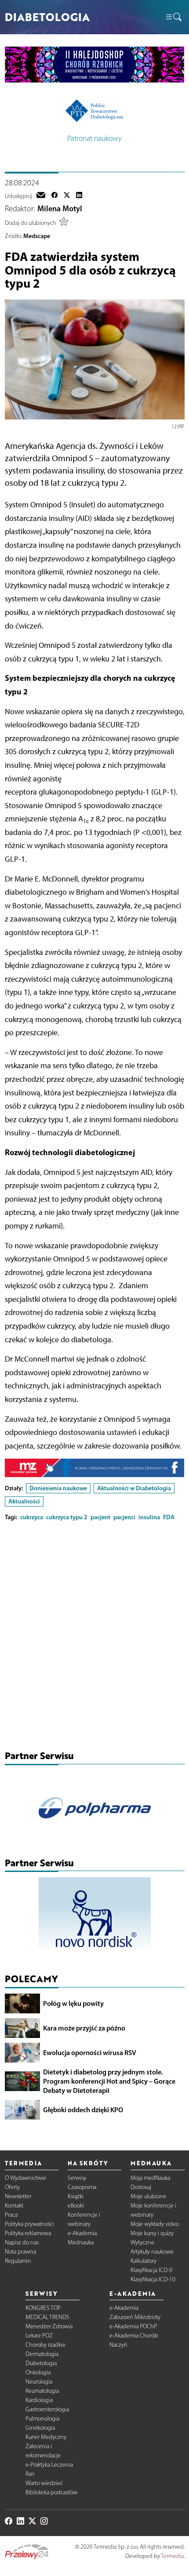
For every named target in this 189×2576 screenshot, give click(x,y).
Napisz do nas (22, 2242)
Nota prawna (20, 2252)
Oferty (12, 2187)
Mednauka (81, 2242)
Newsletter (18, 2196)
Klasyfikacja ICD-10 (153, 2279)
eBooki (76, 2206)
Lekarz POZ (39, 2336)
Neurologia (39, 2382)
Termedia (172, 2556)
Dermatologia (42, 2354)
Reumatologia (42, 2391)
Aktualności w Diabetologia (134, 1488)
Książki (76, 2196)
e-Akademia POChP (133, 2326)
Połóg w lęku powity (73, 2003)
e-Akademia (82, 2233)
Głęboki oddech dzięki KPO (83, 2110)
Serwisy (77, 2178)
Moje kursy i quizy (152, 2233)
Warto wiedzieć (44, 2483)
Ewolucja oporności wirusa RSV (90, 2052)
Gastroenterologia (47, 2409)
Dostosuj (141, 2187)
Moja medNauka (150, 2178)
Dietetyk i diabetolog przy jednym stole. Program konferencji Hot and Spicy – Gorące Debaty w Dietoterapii (109, 2081)
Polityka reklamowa (28, 2233)
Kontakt (14, 2206)
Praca (11, 2215)
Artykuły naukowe (152, 2252)
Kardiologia (39, 2400)
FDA (169, 1517)
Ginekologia (40, 2428)
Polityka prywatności (29, 2224)
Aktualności (24, 1501)
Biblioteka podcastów (51, 2492)
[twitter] (67, 196)
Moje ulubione (148, 2196)
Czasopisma (82, 2187)
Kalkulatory (144, 2261)
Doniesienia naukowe (58, 1488)
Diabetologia (41, 2363)
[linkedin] (79, 196)
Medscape (37, 236)
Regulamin (18, 2261)
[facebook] (55, 196)
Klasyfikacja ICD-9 (151, 2270)
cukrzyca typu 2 (67, 1517)
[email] (41, 196)
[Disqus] (95, 1638)
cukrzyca (32, 1517)
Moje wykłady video (155, 2224)
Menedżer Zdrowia (49, 2326)
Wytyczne (142, 2242)
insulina (149, 1517)
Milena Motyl (60, 209)
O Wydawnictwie (25, 2178)
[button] (173, 17)
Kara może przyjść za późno (84, 2028)
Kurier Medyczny (46, 2437)
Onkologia (38, 2372)
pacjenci (124, 1517)
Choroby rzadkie (45, 2345)
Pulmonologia (42, 2419)
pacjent (100, 1517)
